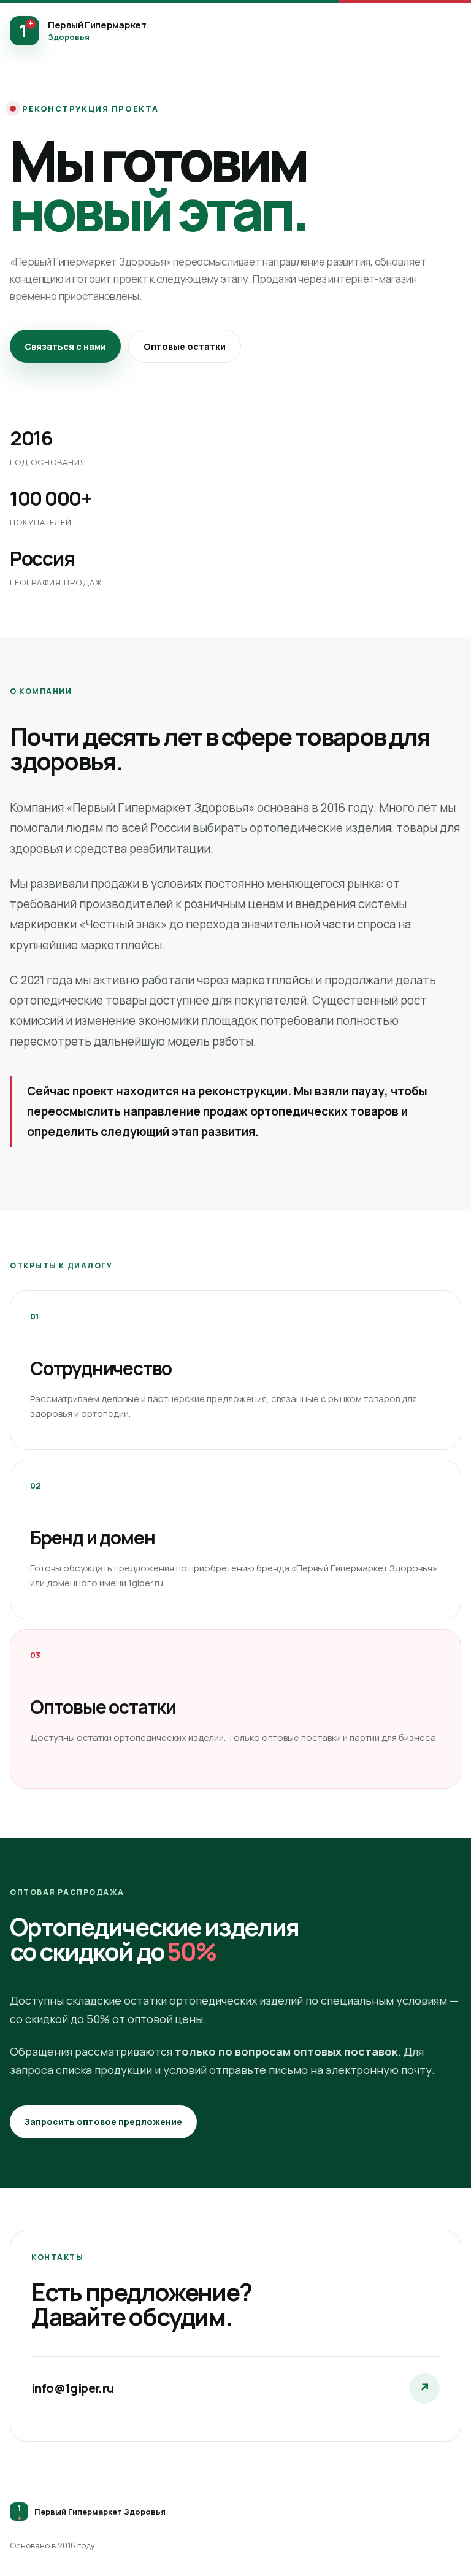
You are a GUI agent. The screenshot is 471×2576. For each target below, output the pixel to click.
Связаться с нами (65, 346)
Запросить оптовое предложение (103, 2122)
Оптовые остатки (185, 346)
